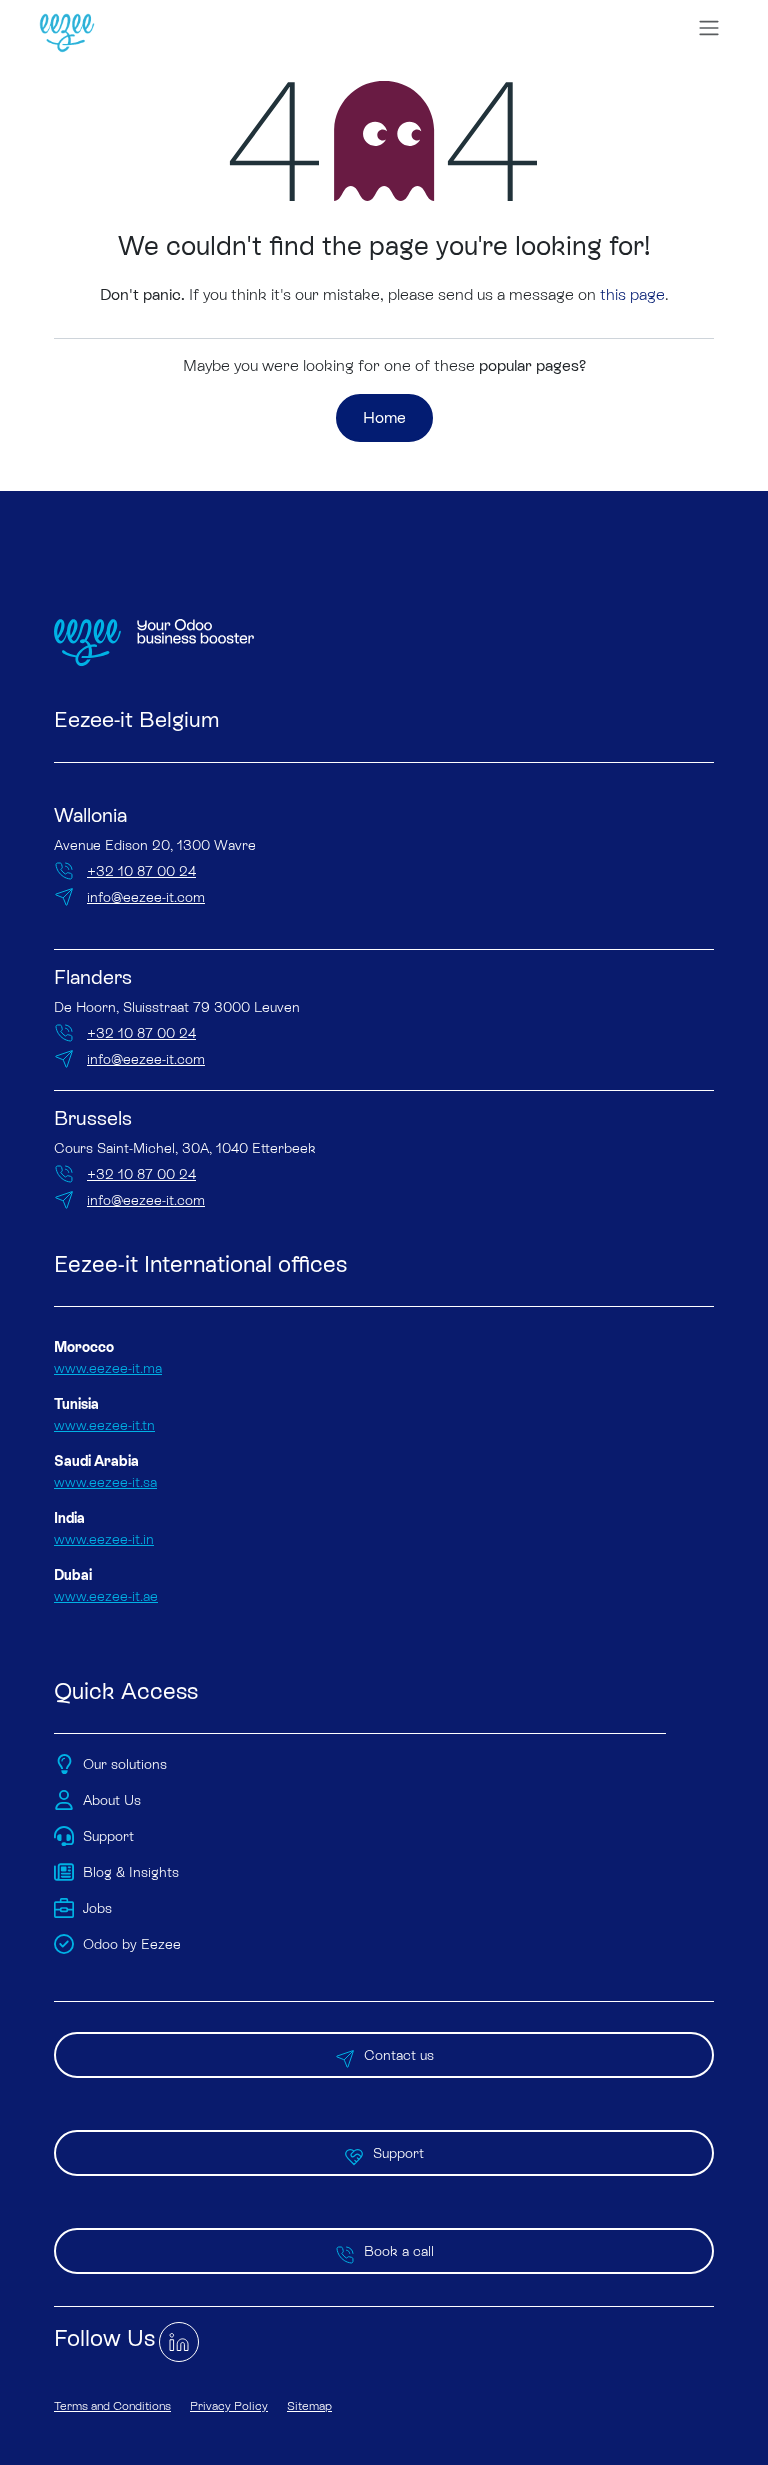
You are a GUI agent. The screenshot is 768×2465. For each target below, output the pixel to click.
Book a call (399, 2251)
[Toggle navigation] (709, 28)
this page (632, 294)
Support (398, 2153)
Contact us (399, 2055)
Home (384, 417)
